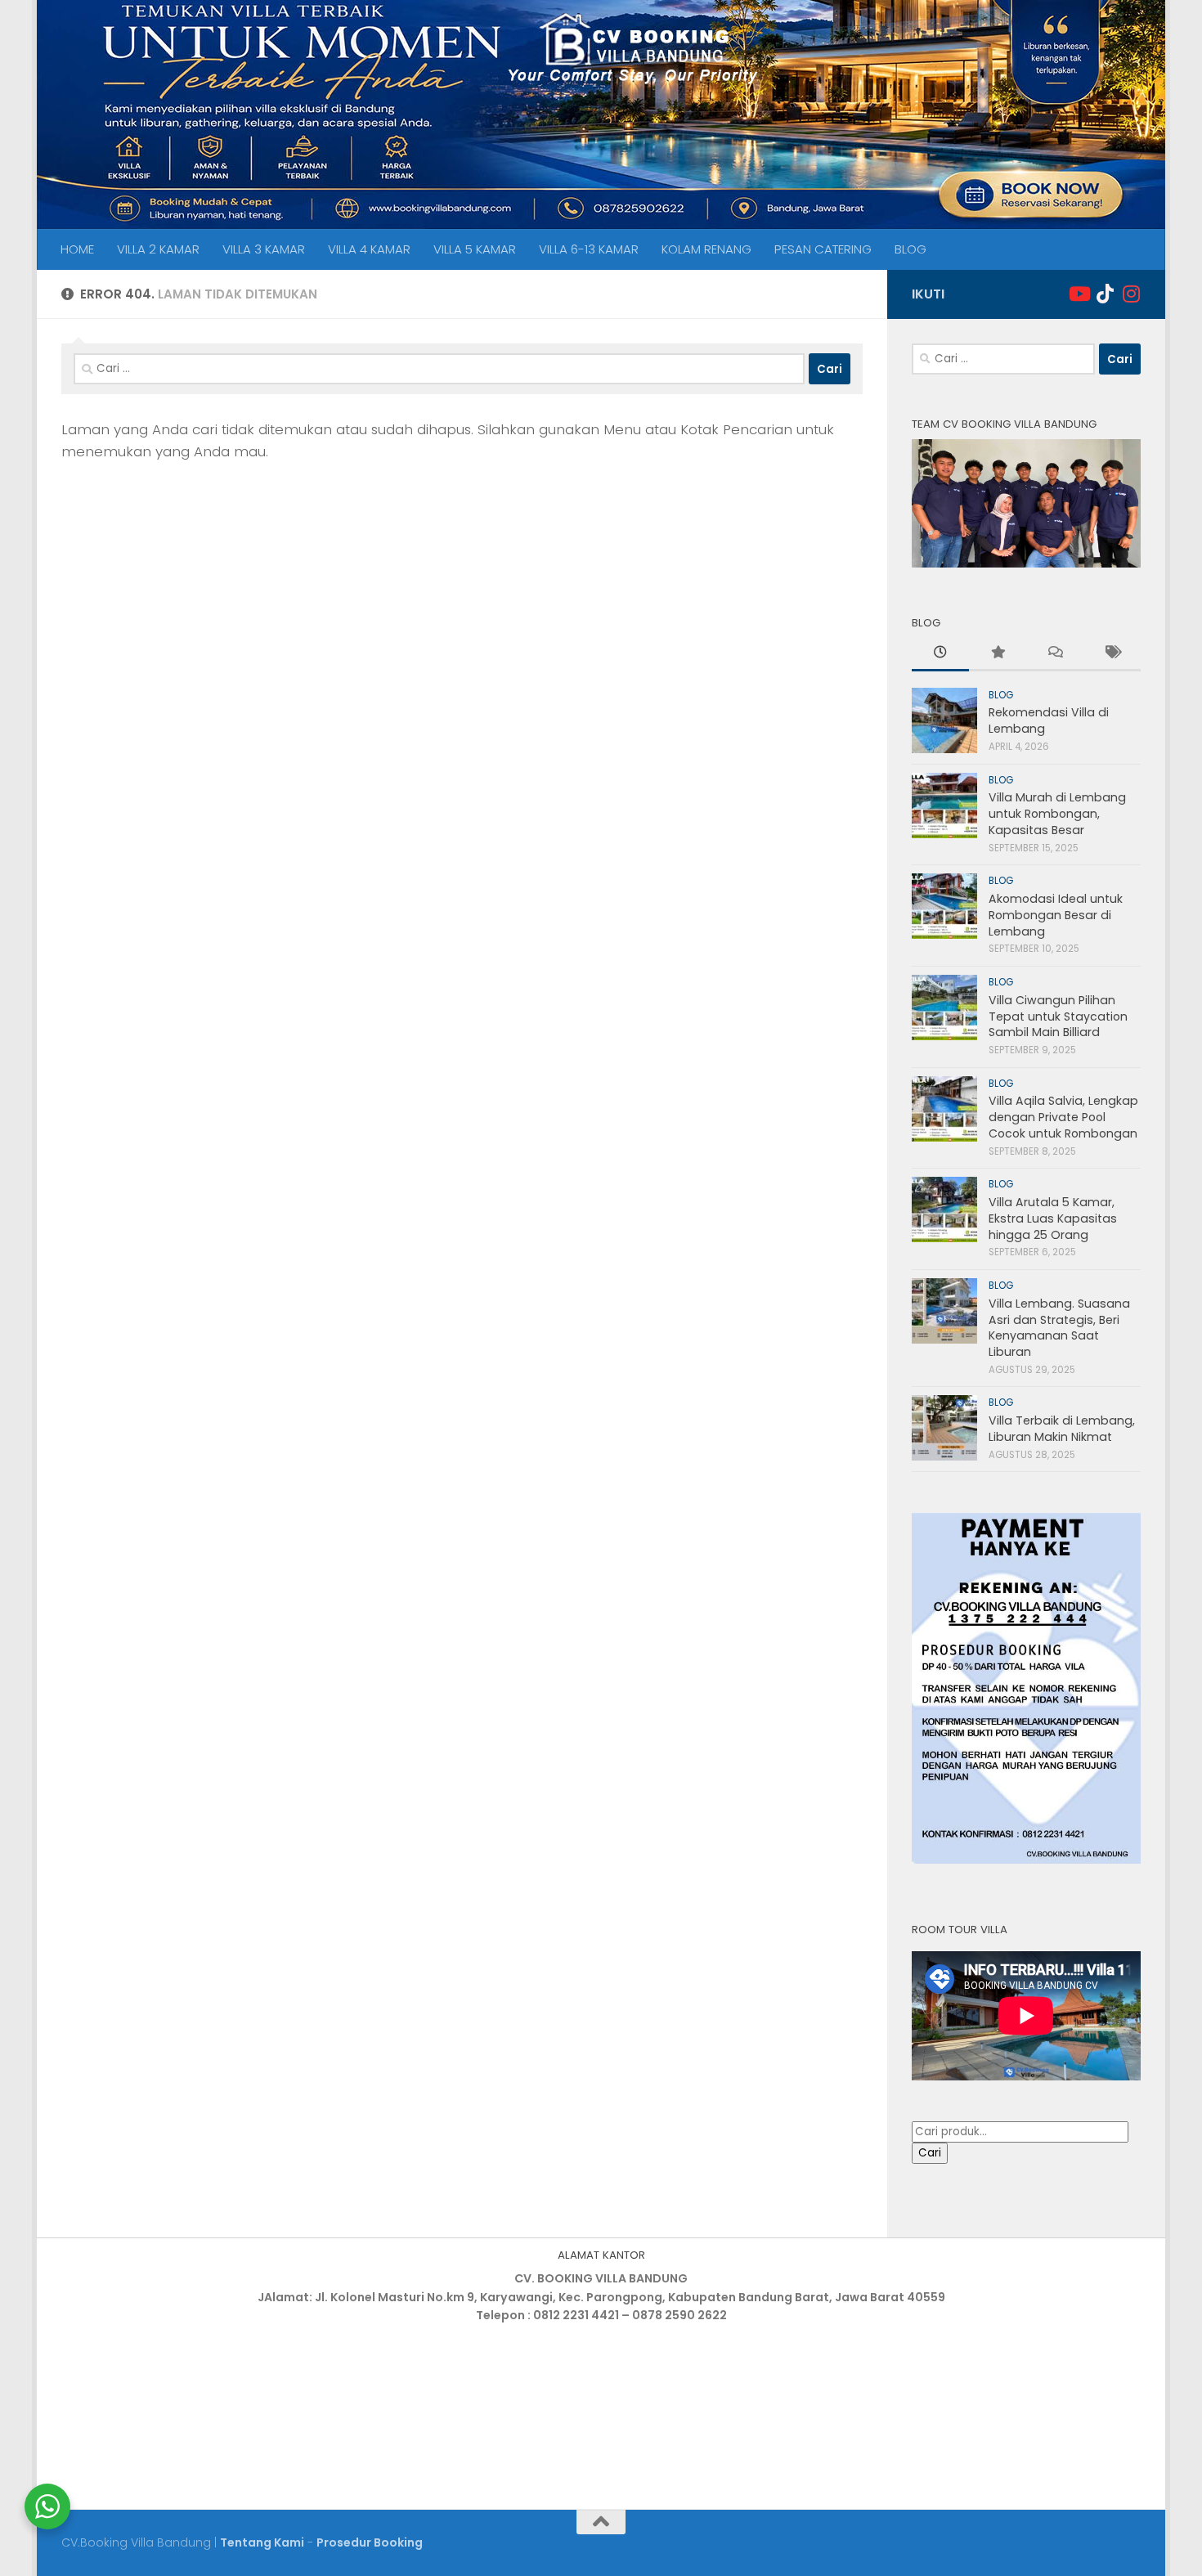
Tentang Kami (262, 2542)
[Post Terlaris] (998, 654)
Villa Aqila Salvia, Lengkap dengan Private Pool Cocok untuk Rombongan (1063, 1117)
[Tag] (1112, 654)
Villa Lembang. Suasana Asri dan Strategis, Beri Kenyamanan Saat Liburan (1059, 1328)
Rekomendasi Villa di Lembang (1049, 720)
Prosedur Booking (370, 2542)
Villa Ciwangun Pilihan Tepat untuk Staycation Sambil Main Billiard (1058, 1016)
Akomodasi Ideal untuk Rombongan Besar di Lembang (1056, 915)
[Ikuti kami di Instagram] (1131, 294)
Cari (930, 2153)
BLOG (910, 249)
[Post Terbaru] (940, 654)
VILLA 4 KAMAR (369, 249)
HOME (77, 249)
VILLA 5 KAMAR (475, 249)
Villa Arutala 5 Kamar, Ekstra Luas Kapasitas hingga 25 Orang (1053, 1218)
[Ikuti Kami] (1079, 294)
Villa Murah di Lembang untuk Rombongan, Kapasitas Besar (1057, 813)
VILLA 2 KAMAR (158, 249)
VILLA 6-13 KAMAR (589, 249)
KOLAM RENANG (706, 249)
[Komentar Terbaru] (1055, 654)
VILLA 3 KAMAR (264, 249)
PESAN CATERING (823, 249)
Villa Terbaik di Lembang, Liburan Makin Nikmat (1062, 1429)
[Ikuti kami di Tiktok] (1105, 294)
